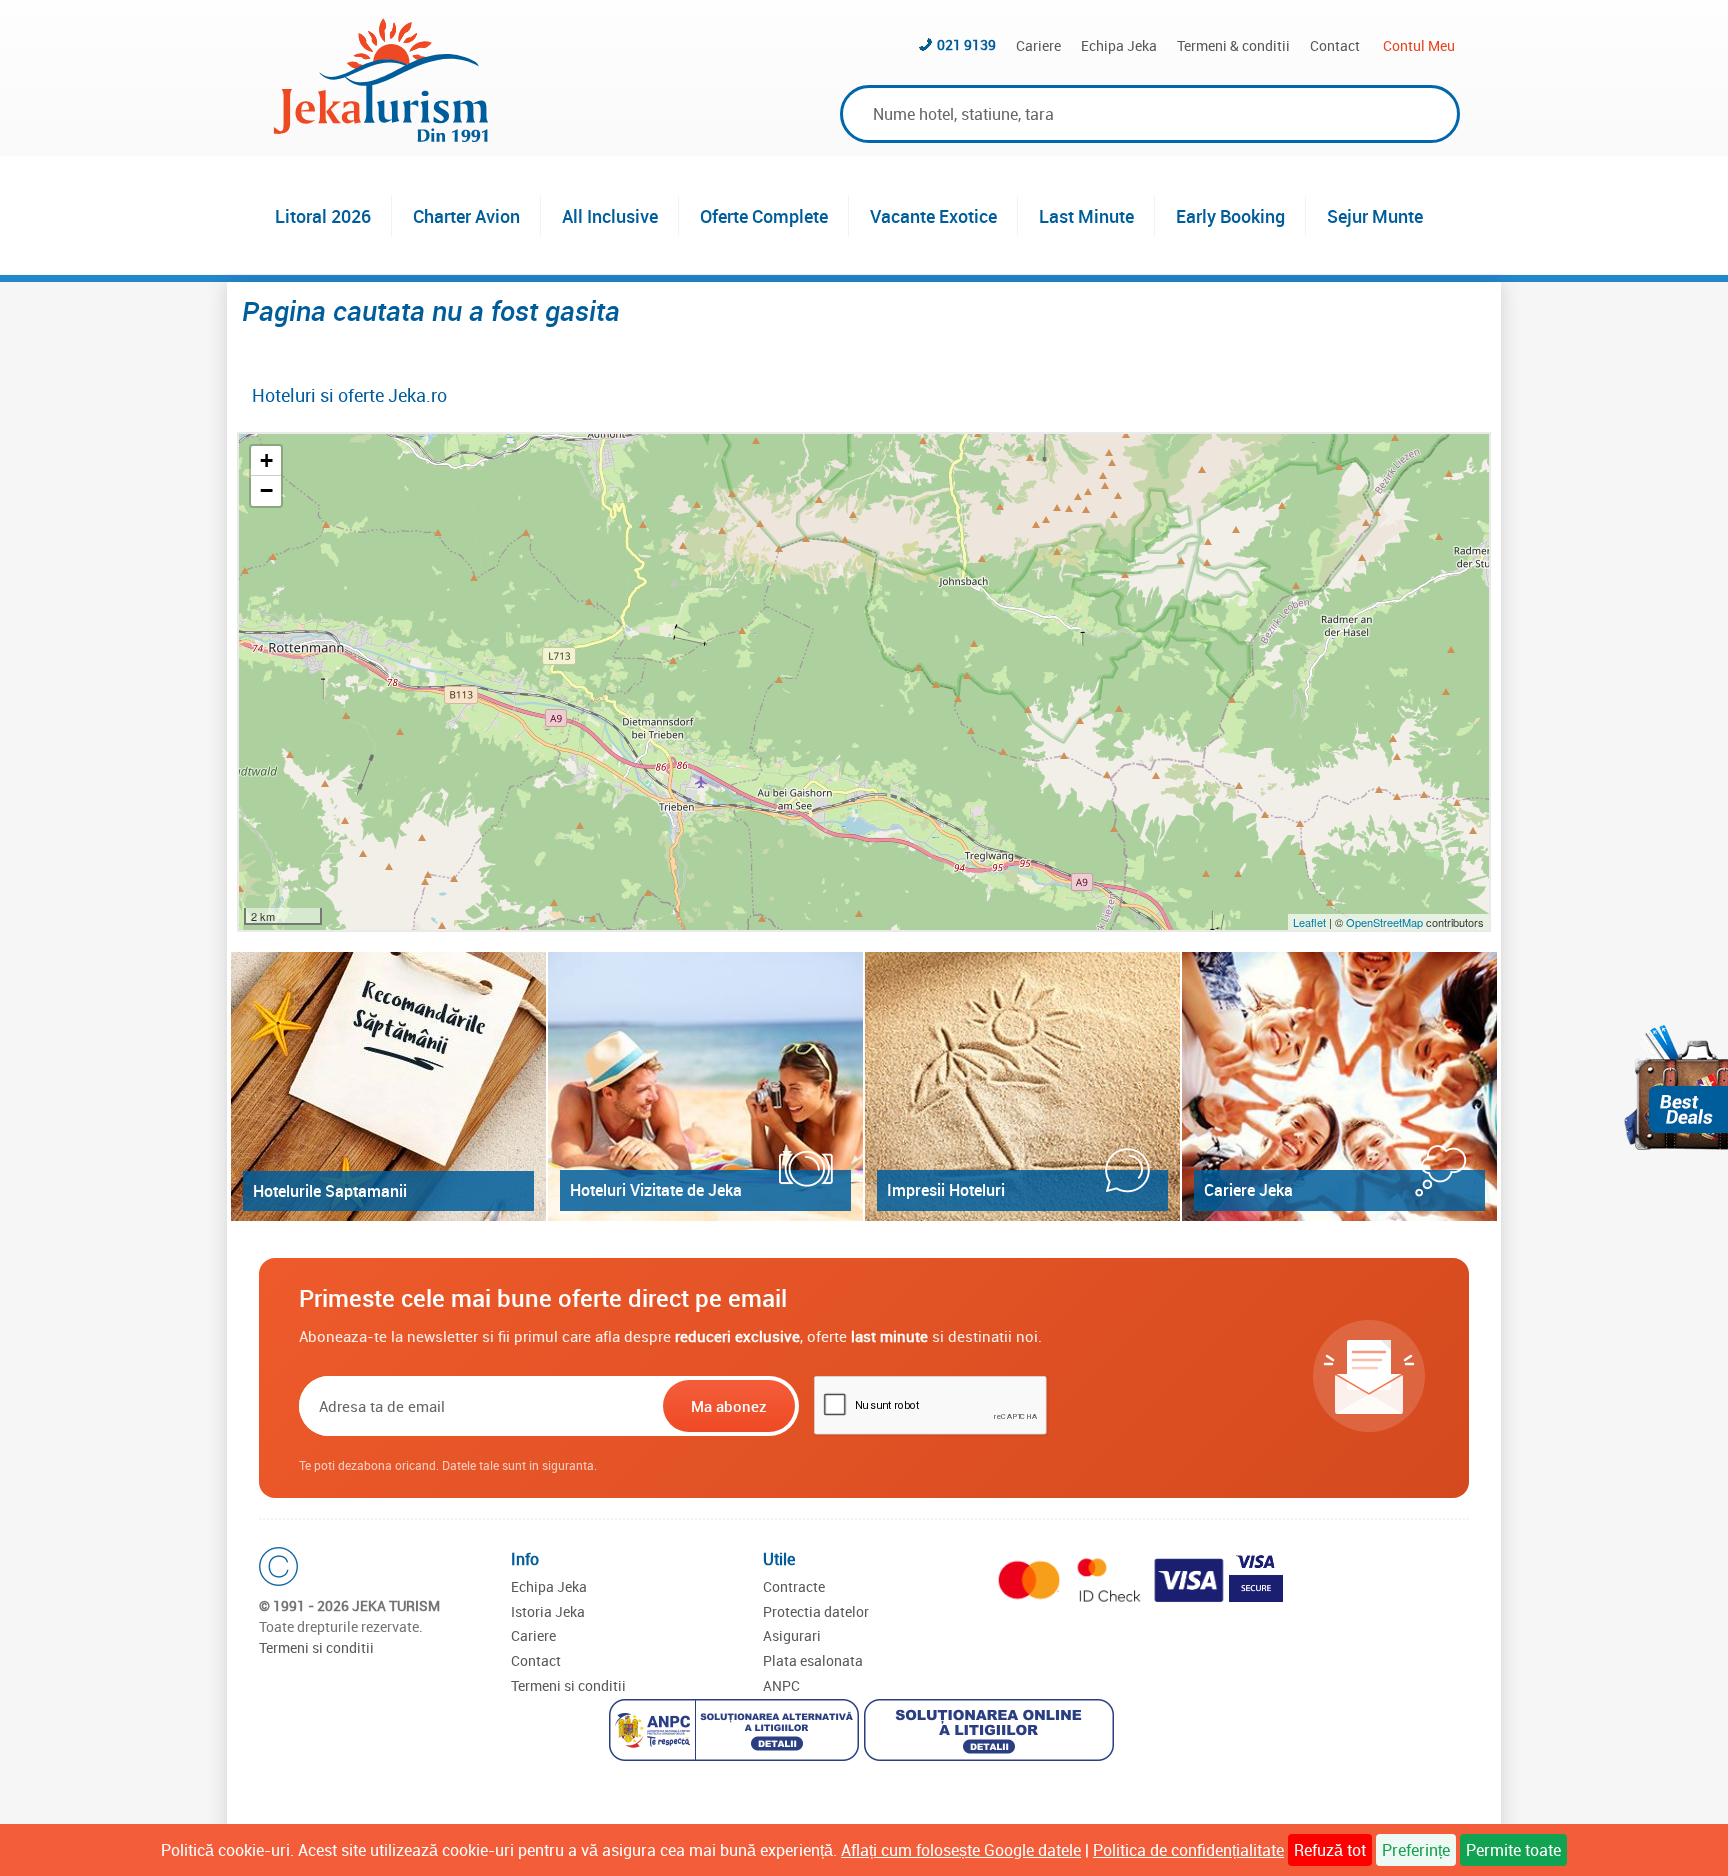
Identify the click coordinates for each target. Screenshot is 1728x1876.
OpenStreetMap (1386, 922)
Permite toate (1513, 1850)
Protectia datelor (816, 1611)
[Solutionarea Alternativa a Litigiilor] (736, 1732)
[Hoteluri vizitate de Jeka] (705, 1086)
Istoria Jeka (548, 1611)
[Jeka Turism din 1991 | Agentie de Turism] (381, 136)
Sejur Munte (1375, 216)
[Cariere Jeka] (1339, 1086)
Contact (1335, 45)
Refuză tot (1330, 1850)
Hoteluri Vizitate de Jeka (656, 1190)
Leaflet (1309, 922)
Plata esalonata (813, 1660)
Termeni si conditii (316, 1647)
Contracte (794, 1586)
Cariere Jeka (1248, 1190)
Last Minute (1086, 216)
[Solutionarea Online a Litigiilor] (991, 1732)
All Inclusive (610, 216)
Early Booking (1230, 216)
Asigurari (792, 1635)
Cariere (1038, 45)
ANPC (781, 1685)
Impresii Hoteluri (946, 1190)
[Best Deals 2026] (1676, 1087)
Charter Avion (466, 216)
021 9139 (966, 44)
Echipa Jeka (1119, 45)
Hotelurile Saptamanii (330, 1191)
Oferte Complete (764, 216)
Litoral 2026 (323, 216)
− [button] (266, 490)
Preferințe (1416, 1850)
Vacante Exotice (933, 216)
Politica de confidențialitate (1188, 1850)
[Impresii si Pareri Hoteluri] (1022, 1086)
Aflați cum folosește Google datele (961, 1850)
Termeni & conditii (1233, 45)
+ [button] (266, 460)
